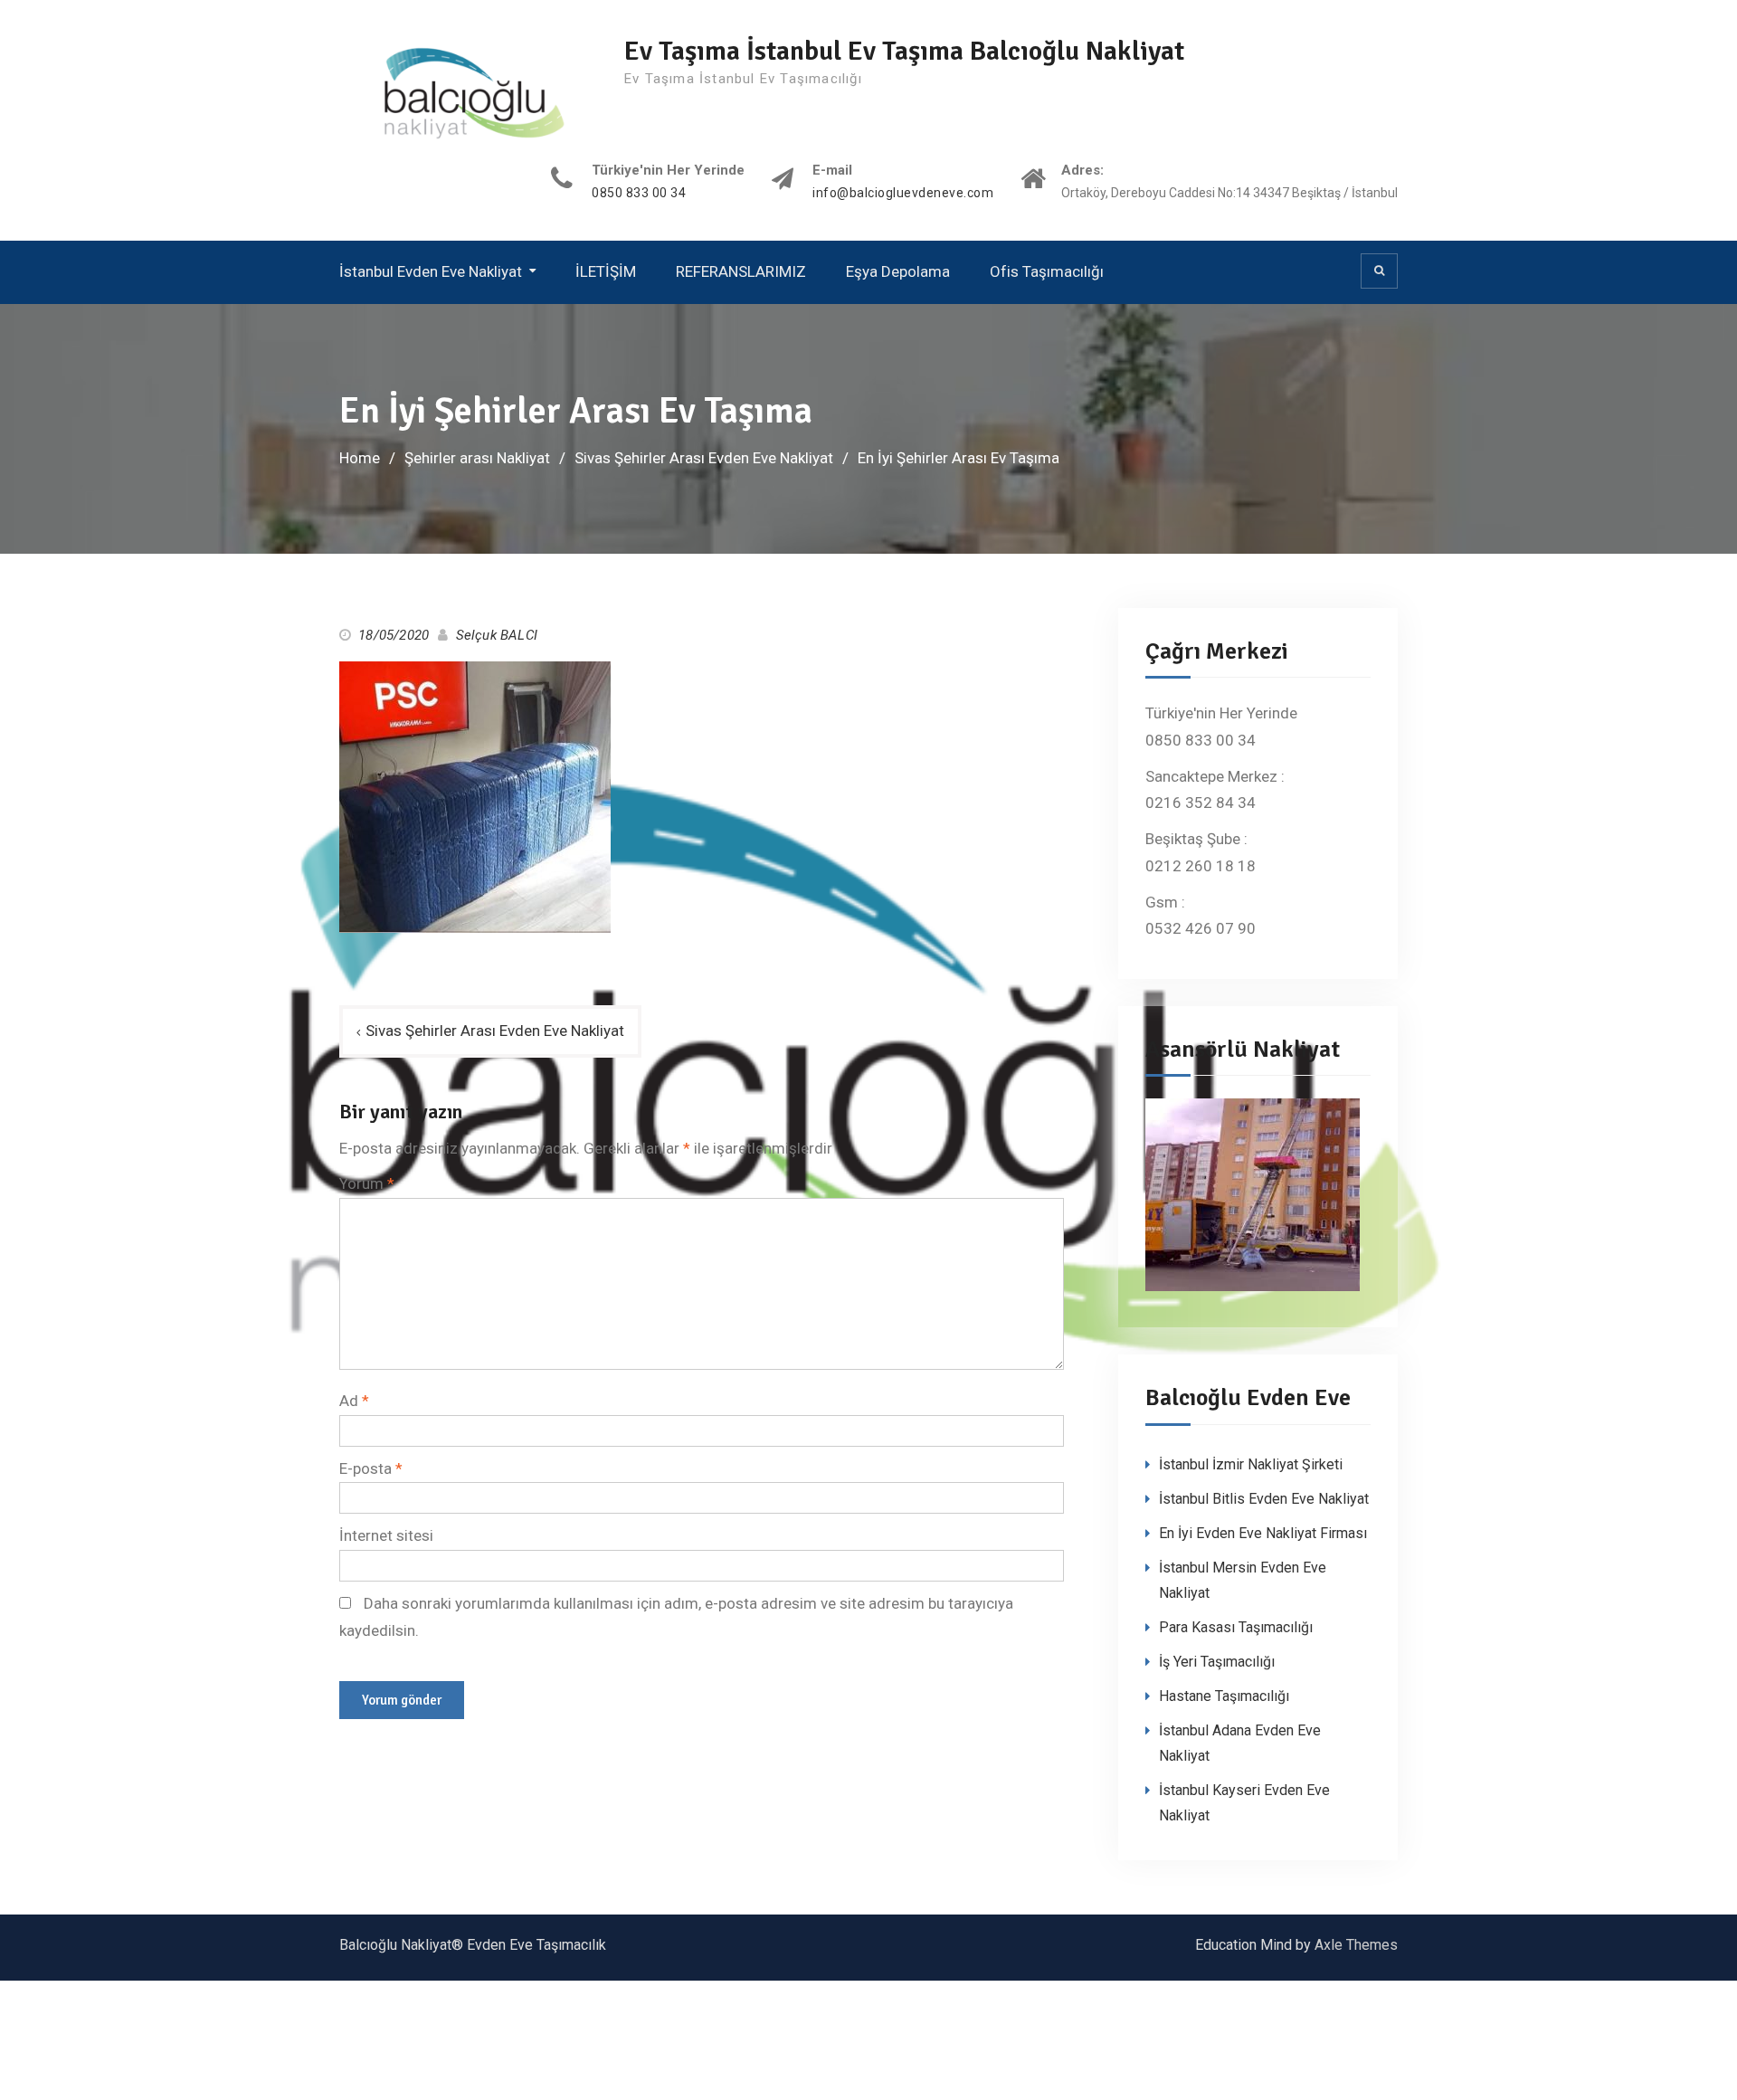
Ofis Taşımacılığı (1047, 271)
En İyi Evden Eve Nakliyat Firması (1263, 1533)
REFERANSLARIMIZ (741, 271)
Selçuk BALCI (497, 635)
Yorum (367, 1183)
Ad (354, 1401)
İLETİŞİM (606, 271)
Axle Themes (1356, 1945)
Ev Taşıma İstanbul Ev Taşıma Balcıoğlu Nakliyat (904, 51)
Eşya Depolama (898, 271)
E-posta (371, 1468)
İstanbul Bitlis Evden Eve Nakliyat (1264, 1499)
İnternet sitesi (386, 1535)
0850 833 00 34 (639, 193)
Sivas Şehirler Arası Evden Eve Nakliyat (495, 1031)
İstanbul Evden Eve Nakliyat (431, 271)
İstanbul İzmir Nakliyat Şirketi (1251, 1464)
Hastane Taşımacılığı (1224, 1696)
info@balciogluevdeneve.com (903, 193)
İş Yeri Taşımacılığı (1217, 1662)
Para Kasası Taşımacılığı (1236, 1627)
